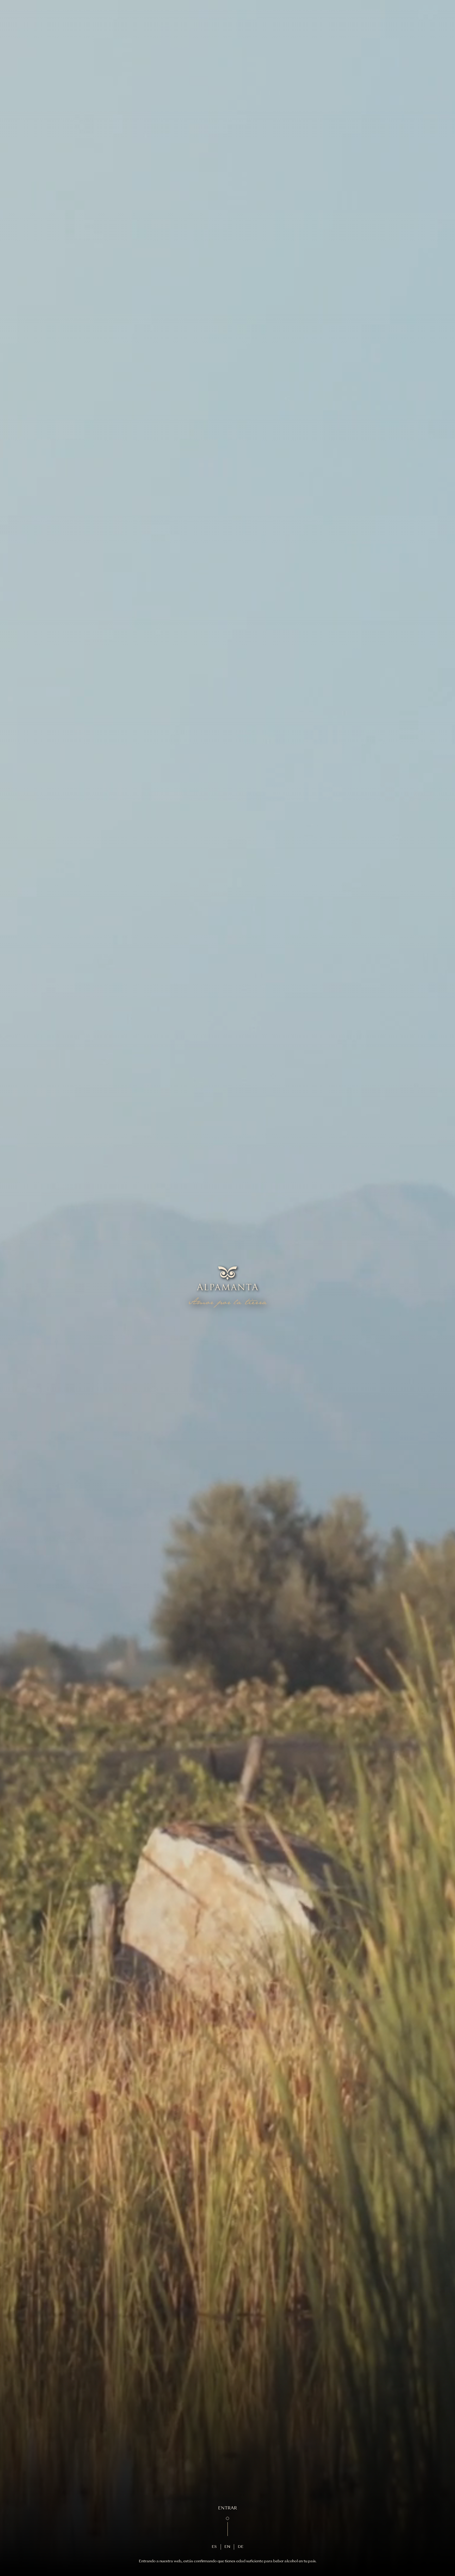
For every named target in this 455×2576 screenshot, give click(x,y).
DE (241, 2547)
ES (214, 2547)
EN (227, 2547)
